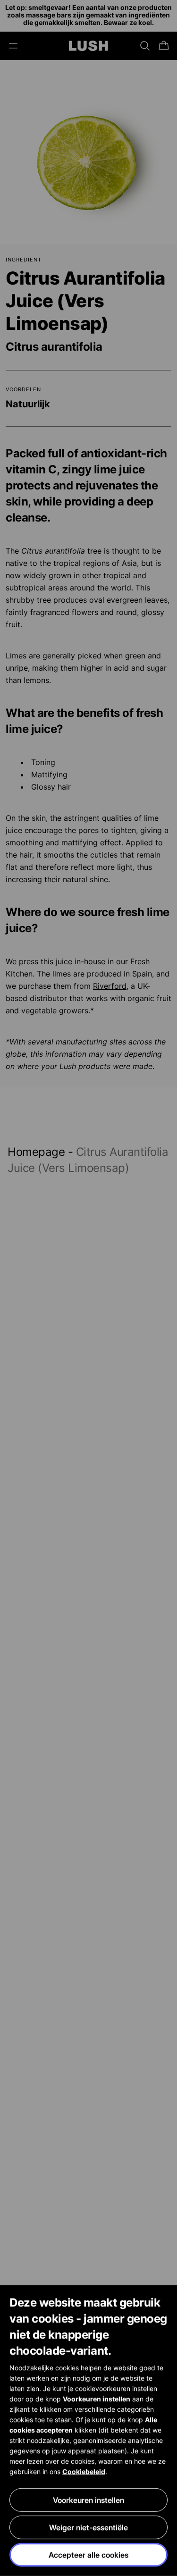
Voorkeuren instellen (88, 2500)
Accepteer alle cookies (88, 2555)
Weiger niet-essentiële (88, 2527)
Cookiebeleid (84, 2471)
